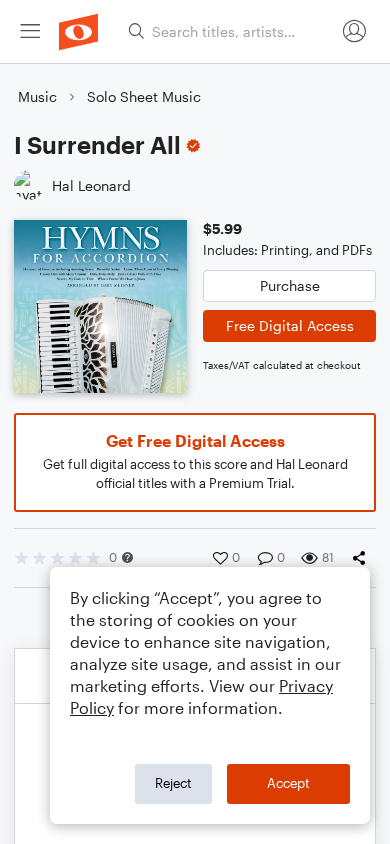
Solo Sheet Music (144, 96)
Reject (173, 783)
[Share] (363, 558)
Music (37, 96)
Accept (288, 783)
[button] (127, 557)
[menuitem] (30, 31)
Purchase (290, 285)
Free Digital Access (290, 325)
